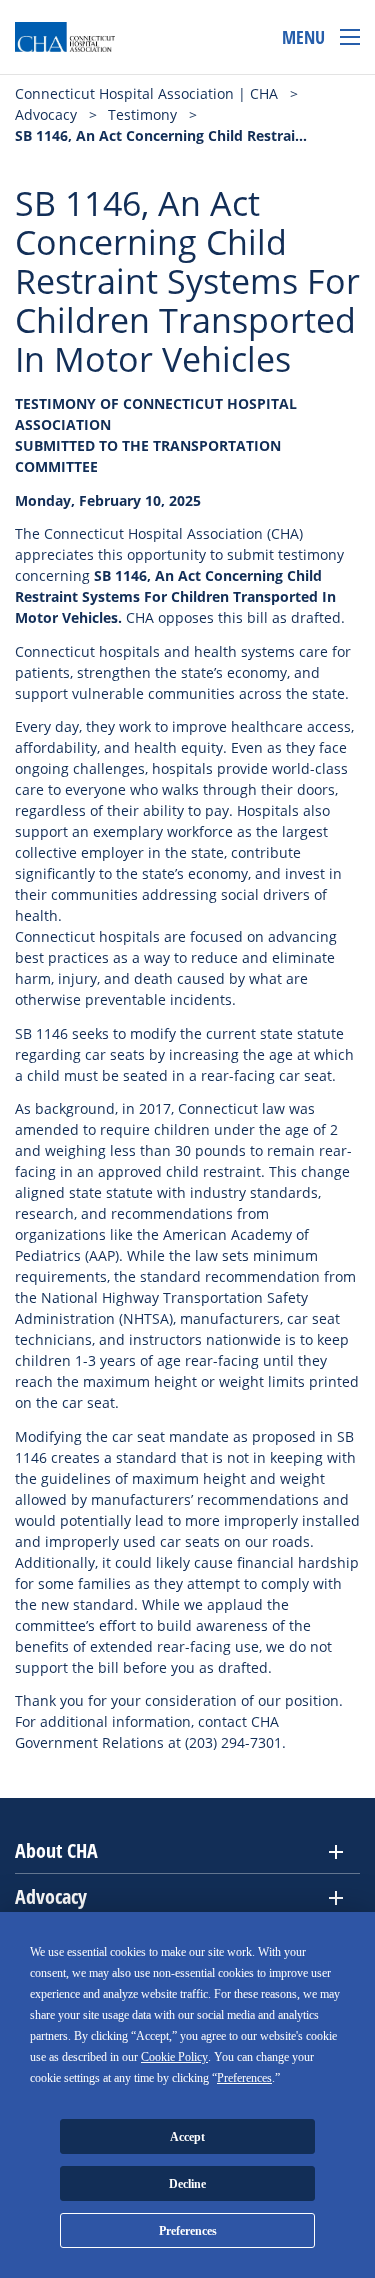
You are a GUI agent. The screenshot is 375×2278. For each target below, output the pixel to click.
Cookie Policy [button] (174, 2057)
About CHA (56, 1850)
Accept (187, 2137)
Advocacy (51, 1896)
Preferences (188, 2231)
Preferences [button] (244, 2078)
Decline (187, 2184)
